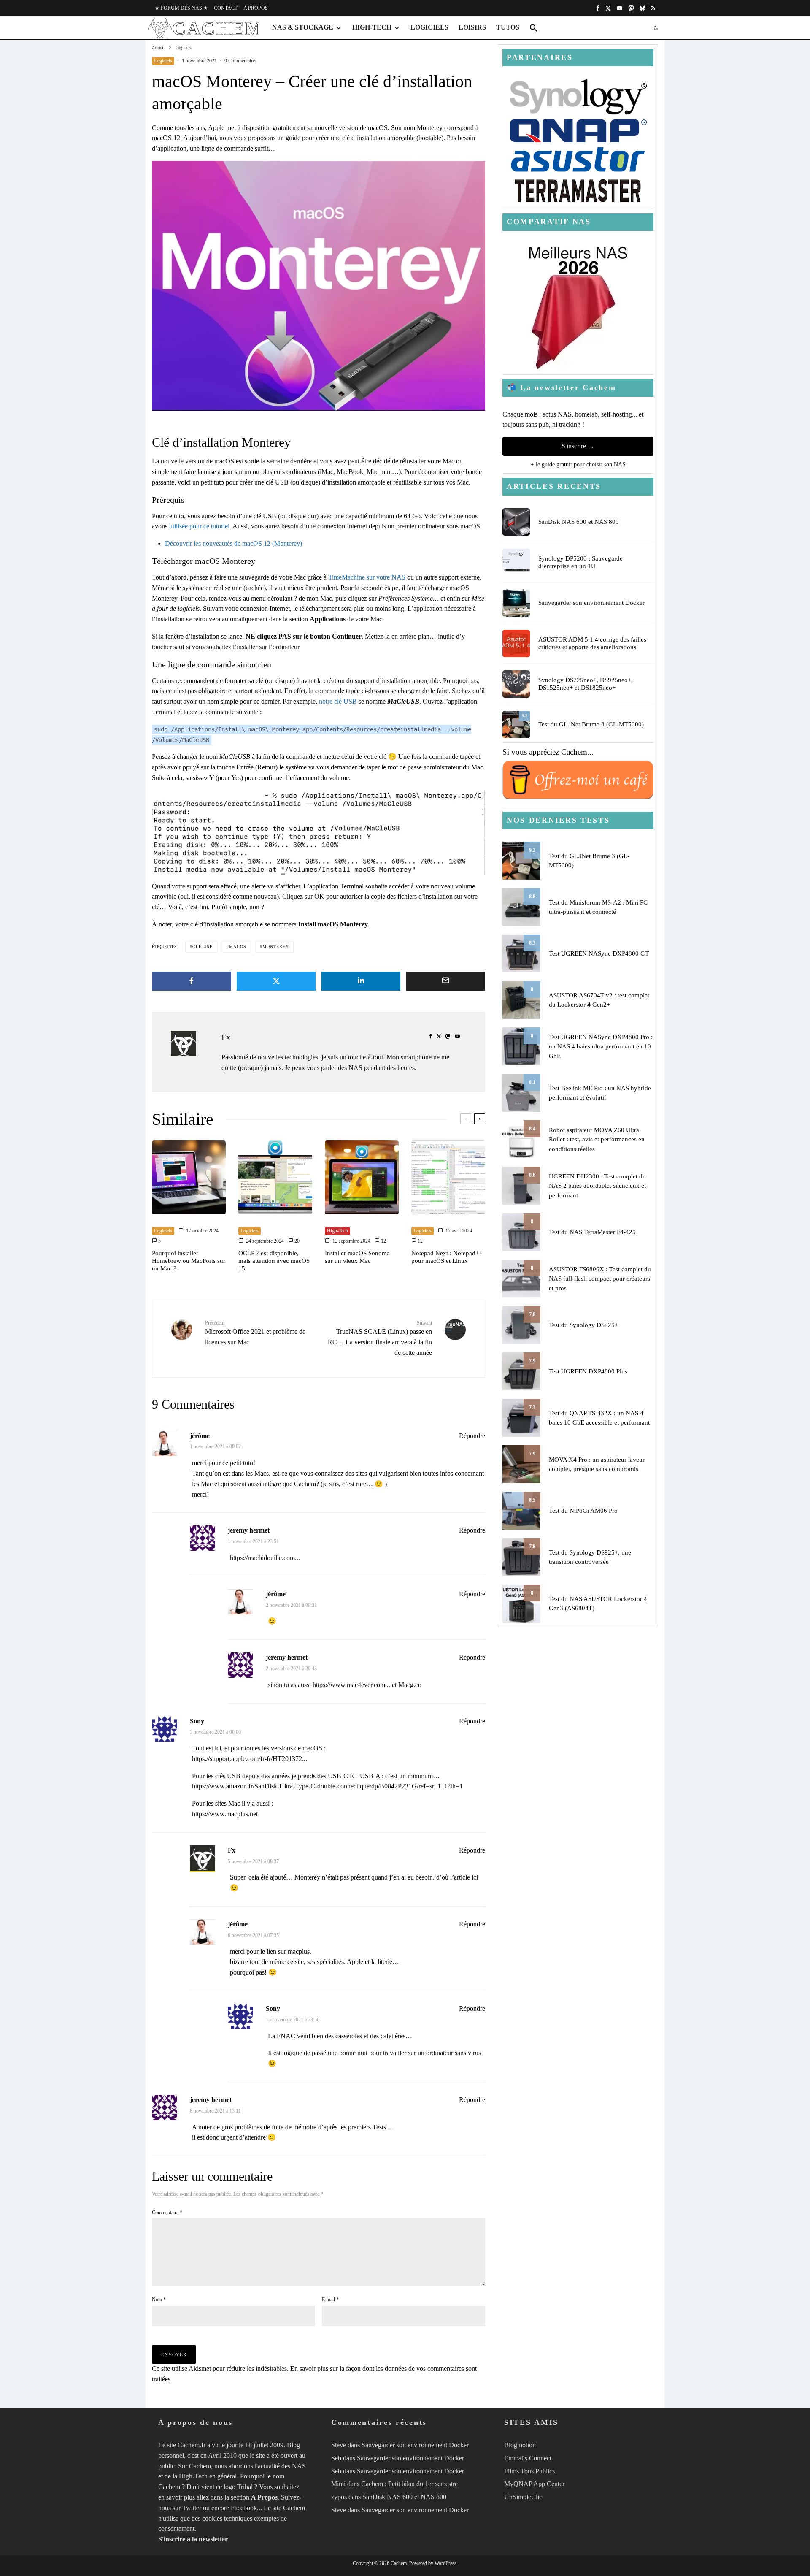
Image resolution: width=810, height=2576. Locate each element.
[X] (608, 8)
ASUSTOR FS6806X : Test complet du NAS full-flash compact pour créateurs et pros (600, 1279)
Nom (159, 2300)
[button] (534, 28)
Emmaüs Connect (528, 2458)
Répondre (472, 1436)
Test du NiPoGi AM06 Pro (583, 1511)
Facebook (244, 2508)
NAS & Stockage (303, 27)
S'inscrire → (578, 446)
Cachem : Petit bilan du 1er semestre (409, 2484)
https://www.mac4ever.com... (351, 1685)
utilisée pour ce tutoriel (199, 526)
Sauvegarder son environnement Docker (591, 603)
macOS (238, 947)
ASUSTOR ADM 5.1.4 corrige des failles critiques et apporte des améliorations (592, 643)
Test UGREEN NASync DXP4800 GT (599, 953)
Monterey (276, 947)
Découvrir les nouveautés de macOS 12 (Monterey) (234, 543)
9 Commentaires (241, 61)
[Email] (446, 981)
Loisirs (472, 27)
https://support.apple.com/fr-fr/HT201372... (250, 1759)
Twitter (192, 2508)
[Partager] (192, 981)
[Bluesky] (642, 8)
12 (383, 1241)
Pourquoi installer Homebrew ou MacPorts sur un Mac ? (189, 1261)
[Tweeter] (276, 981)
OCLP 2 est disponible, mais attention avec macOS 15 (274, 1261)
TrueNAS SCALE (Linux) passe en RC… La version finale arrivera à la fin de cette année (380, 1338)
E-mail (330, 2300)
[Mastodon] (631, 8)
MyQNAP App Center (534, 2484)
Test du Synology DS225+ (583, 1325)
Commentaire (167, 2213)
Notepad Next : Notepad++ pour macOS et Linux (447, 1257)
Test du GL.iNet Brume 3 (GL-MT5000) (591, 724)
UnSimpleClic (523, 2497)
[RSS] (653, 8)
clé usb (203, 947)
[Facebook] (598, 8)
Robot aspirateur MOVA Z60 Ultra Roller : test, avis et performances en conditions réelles (597, 1139)
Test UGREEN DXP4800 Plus (588, 1371)
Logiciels (429, 27)
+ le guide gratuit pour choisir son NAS (578, 465)
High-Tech (372, 27)
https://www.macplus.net (225, 1814)
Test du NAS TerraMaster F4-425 (592, 1232)
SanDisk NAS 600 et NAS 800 (579, 522)
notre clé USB (338, 701)
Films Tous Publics (529, 2471)
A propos (256, 8)
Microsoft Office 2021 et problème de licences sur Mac (255, 1333)
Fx (226, 1037)
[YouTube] (620, 8)
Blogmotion (520, 2445)
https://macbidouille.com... (265, 1558)
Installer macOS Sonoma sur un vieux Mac (357, 1257)
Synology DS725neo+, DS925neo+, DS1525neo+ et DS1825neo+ (586, 684)
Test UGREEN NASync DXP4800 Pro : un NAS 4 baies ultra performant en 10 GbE (601, 1047)
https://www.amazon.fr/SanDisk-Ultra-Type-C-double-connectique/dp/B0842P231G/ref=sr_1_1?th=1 (327, 1786)
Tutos (508, 27)
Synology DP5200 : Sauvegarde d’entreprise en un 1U (580, 562)
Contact (226, 8)
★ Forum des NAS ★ (181, 8)
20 (296, 1241)
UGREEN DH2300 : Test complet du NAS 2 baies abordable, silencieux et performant (597, 1186)
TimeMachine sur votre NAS (367, 577)
